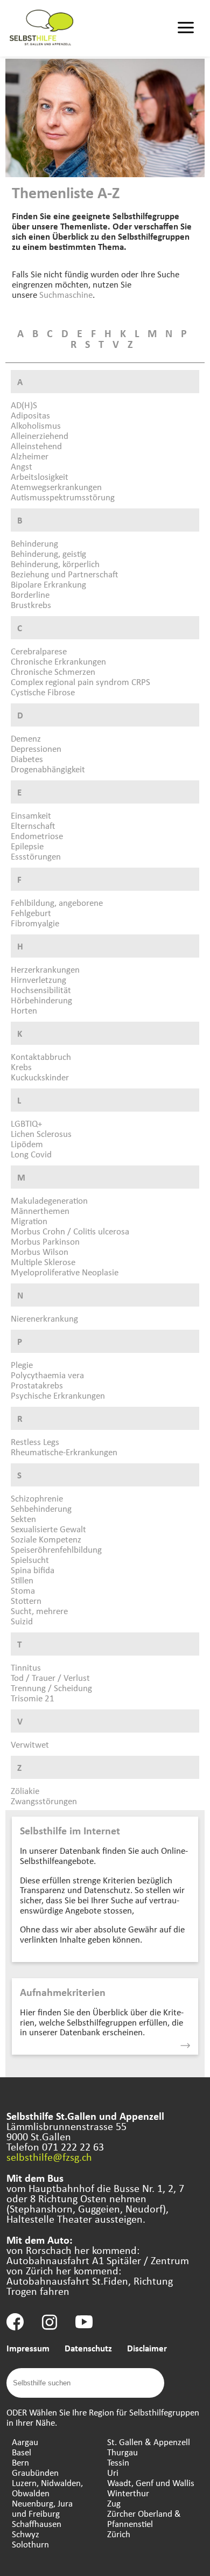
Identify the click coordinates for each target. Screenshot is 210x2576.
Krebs (21, 1067)
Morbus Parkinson (45, 1241)
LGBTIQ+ (26, 1123)
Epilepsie (27, 846)
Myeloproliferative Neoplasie (65, 1272)
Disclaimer (147, 2348)
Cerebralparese (39, 651)
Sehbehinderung (41, 1508)
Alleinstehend (36, 446)
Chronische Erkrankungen (58, 661)
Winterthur (128, 2493)
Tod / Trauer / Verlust (50, 1677)
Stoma (23, 1590)
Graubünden (35, 2472)
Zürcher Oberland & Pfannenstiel (144, 2518)
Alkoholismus (36, 425)
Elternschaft (33, 825)
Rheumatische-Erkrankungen (64, 1452)
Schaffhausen (37, 2523)
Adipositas (30, 415)
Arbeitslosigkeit (40, 476)
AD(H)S (24, 405)
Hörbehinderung (41, 1000)
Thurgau (122, 2452)
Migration (29, 1221)
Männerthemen (40, 1210)
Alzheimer (30, 456)
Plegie (22, 1364)
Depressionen (36, 748)
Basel (22, 2452)
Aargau (25, 2442)
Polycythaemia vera (47, 1375)
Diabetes (27, 759)
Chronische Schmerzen (53, 671)
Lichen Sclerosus (41, 1133)
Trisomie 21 (33, 1698)
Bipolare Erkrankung (48, 584)
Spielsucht (30, 1559)
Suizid (22, 1621)
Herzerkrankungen (45, 969)
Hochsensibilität (41, 990)
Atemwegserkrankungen (56, 487)
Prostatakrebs (37, 1385)
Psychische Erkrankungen (58, 1395)
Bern (20, 2462)
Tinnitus (26, 1667)
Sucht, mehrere (39, 1611)
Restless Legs (35, 1441)
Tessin (118, 2462)
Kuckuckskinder (40, 1077)
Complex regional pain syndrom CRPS (80, 682)
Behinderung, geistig (48, 553)
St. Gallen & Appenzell (149, 2442)
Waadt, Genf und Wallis (151, 2483)
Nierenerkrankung (44, 1318)
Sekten (23, 1519)
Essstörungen (36, 856)
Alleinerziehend (40, 435)
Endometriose (37, 836)
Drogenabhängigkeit (48, 769)
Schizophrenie (37, 1498)
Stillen (22, 1580)
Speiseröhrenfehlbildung (56, 1549)
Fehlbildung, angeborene (57, 902)
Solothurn (30, 2544)
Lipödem (27, 1144)
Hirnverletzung (38, 979)
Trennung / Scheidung (51, 1688)
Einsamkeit (31, 815)
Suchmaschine (66, 294)
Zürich (119, 2534)
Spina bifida (33, 1570)
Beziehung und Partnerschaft (64, 574)
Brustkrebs (31, 605)
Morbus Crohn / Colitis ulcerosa (70, 1231)
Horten (24, 1010)
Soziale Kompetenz (46, 1539)
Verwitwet (30, 1744)
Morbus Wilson (40, 1251)
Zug (114, 2503)
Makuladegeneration (49, 1200)
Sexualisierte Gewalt (48, 1529)
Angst (22, 466)
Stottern (26, 1600)
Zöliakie (25, 1790)
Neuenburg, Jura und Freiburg (42, 2508)
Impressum (28, 2348)
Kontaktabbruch (41, 1056)
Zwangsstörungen (44, 1801)
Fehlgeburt (31, 913)
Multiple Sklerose (43, 1262)
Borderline (30, 594)
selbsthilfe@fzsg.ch (49, 2157)
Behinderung (34, 543)
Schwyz (26, 2534)
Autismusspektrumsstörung (63, 497)
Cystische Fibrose (43, 692)
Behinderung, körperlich (55, 564)
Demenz (26, 738)
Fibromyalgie (35, 923)
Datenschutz (88, 2348)
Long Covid (31, 1154)
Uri (113, 2472)
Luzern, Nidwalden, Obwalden (47, 2488)
